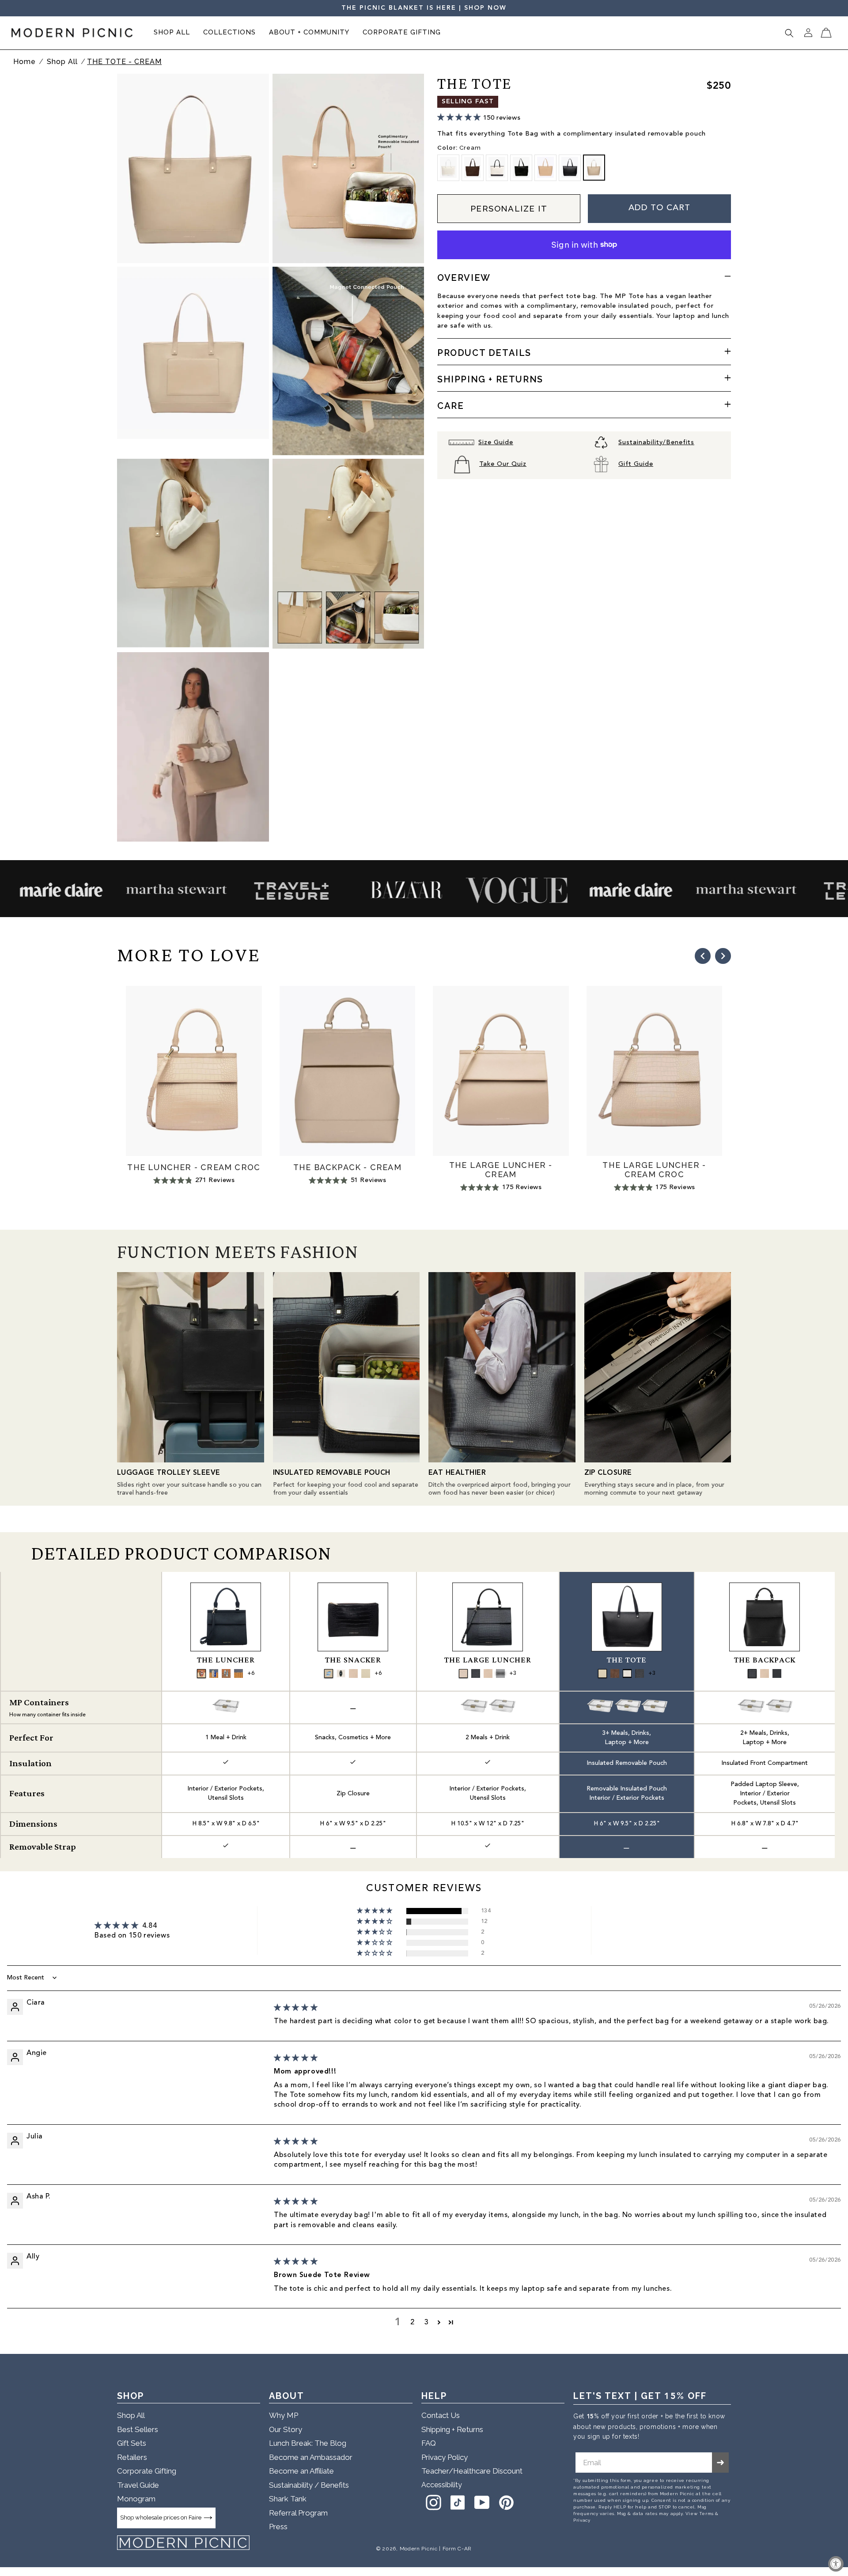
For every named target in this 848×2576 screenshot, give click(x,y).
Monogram (136, 2499)
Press (278, 2527)
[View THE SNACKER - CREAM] (353, 1673)
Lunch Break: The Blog (308, 2443)
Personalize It (509, 208)
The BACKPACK (765, 1660)
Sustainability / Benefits (309, 2485)
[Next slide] (723, 956)
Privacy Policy (445, 2457)
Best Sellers (138, 2429)
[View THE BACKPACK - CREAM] (765, 1673)
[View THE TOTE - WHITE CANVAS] (602, 1673)
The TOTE (627, 1660)
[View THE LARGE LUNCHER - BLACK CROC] (476, 1673)
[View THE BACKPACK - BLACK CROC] (752, 1673)
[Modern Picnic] (183, 2543)
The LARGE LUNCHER (488, 1660)
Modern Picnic (419, 2549)
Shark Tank (288, 2499)
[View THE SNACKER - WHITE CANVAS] (366, 1673)
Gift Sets (132, 2443)
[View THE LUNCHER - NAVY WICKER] (238, 1673)
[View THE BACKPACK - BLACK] (777, 1673)
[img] (296, 2008)
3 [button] (427, 2323)
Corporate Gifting (147, 2471)
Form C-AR (457, 2549)
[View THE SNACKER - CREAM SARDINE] (329, 1673)
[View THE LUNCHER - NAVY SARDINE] (214, 1673)
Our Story (286, 2429)
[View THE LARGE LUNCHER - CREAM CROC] (463, 1673)
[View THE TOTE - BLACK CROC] (640, 1673)
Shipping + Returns (452, 2429)
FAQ (429, 2443)
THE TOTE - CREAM (124, 62)
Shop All (63, 62)
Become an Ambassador (311, 2457)
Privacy (582, 2520)
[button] (172, 33)
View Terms (700, 2514)
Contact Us (441, 2415)
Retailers (132, 2457)
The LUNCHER (226, 1660)
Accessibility (442, 2485)
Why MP (284, 2415)
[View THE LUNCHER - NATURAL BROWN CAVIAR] (201, 1673)
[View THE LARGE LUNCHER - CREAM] (488, 1673)
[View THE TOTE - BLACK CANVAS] (627, 1673)
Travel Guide (138, 2485)
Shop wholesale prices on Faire (161, 2517)
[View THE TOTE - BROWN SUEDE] (615, 1673)
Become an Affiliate (301, 2471)
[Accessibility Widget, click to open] (836, 2564)
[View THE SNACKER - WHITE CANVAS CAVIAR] (341, 1673)
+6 (251, 1673)
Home (25, 62)
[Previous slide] (703, 956)
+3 (513, 1673)
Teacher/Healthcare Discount (472, 2471)
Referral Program (298, 2513)
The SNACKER (353, 1660)
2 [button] (413, 2323)
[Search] (789, 33)
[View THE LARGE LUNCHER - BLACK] (500, 1673)
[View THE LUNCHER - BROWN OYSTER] (226, 1673)
